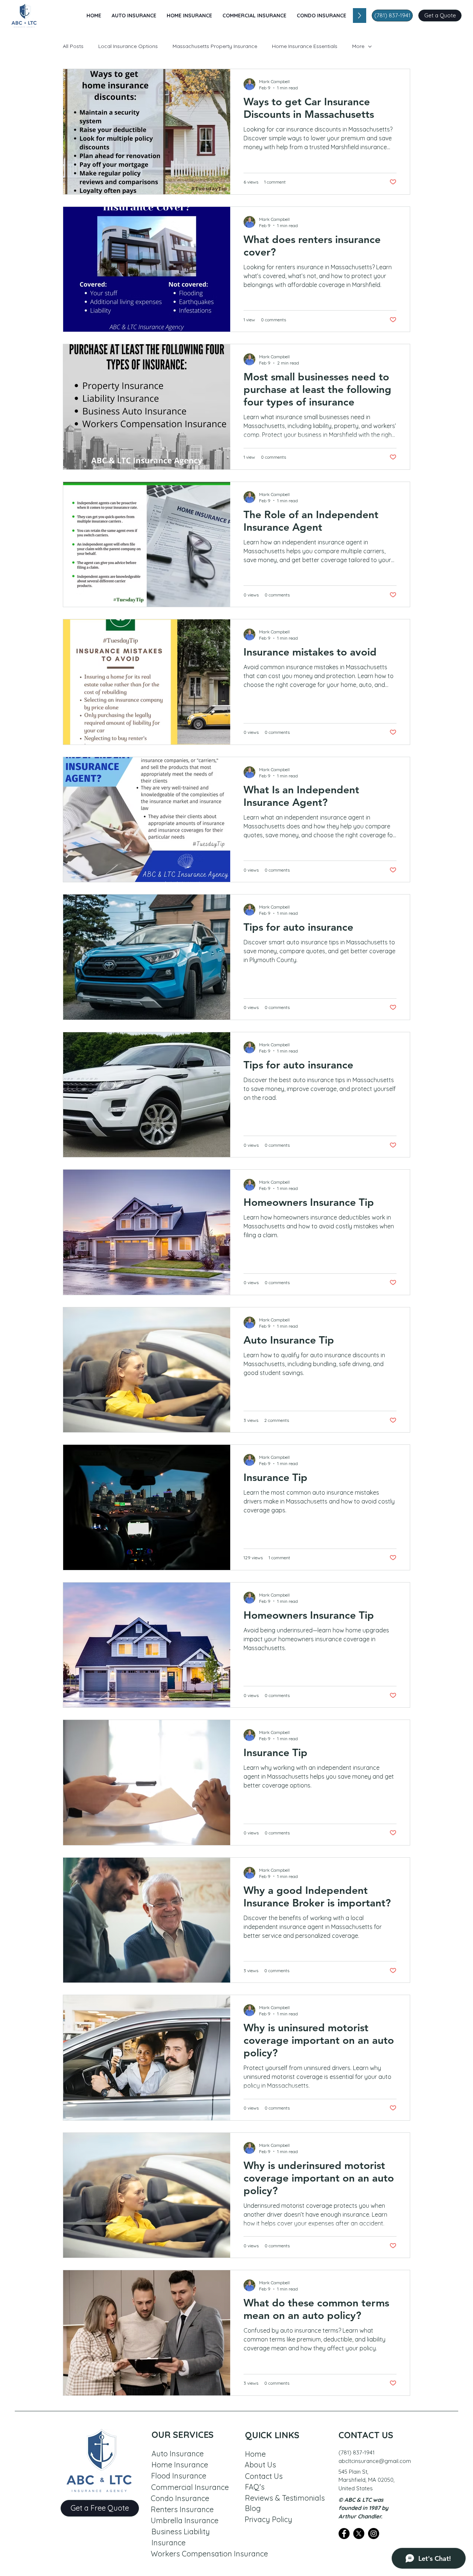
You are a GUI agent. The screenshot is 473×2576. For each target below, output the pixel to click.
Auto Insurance (178, 2454)
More (358, 46)
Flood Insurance (179, 2476)
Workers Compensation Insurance (209, 2554)
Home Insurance (180, 2465)
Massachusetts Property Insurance (215, 46)
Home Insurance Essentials (305, 46)
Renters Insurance (182, 2509)
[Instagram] (374, 2534)
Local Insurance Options (128, 46)
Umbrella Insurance (185, 2520)
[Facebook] (344, 2534)
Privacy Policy (268, 2519)
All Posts (73, 46)
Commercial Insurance (190, 2487)
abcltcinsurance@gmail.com (375, 2461)
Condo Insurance (180, 2498)
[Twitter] (359, 2534)
